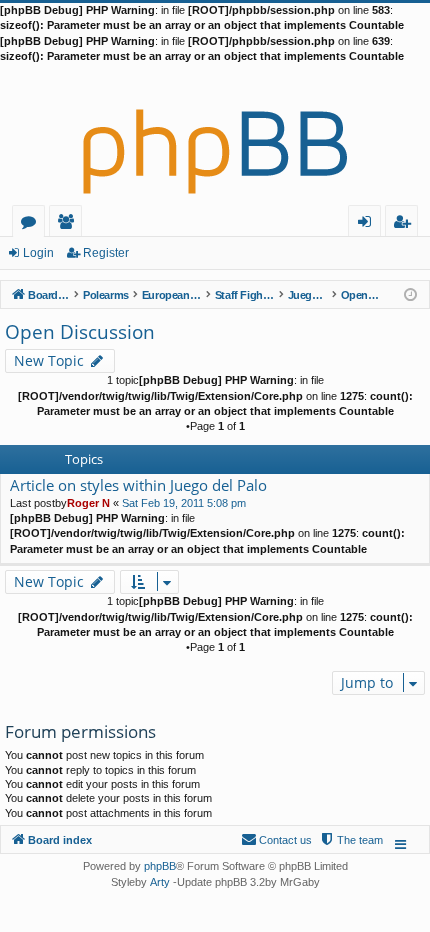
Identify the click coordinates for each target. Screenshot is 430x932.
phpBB (160, 866)
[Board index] (215, 135)
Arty (160, 882)
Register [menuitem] (406, 224)
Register (106, 253)
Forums (32, 224)
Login (38, 253)
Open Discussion (80, 332)
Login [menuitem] (368, 224)
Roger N (88, 503)
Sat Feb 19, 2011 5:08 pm (184, 503)
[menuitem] (351, 840)
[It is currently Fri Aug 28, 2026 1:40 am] (410, 293)
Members (69, 224)
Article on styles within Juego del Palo (138, 485)
